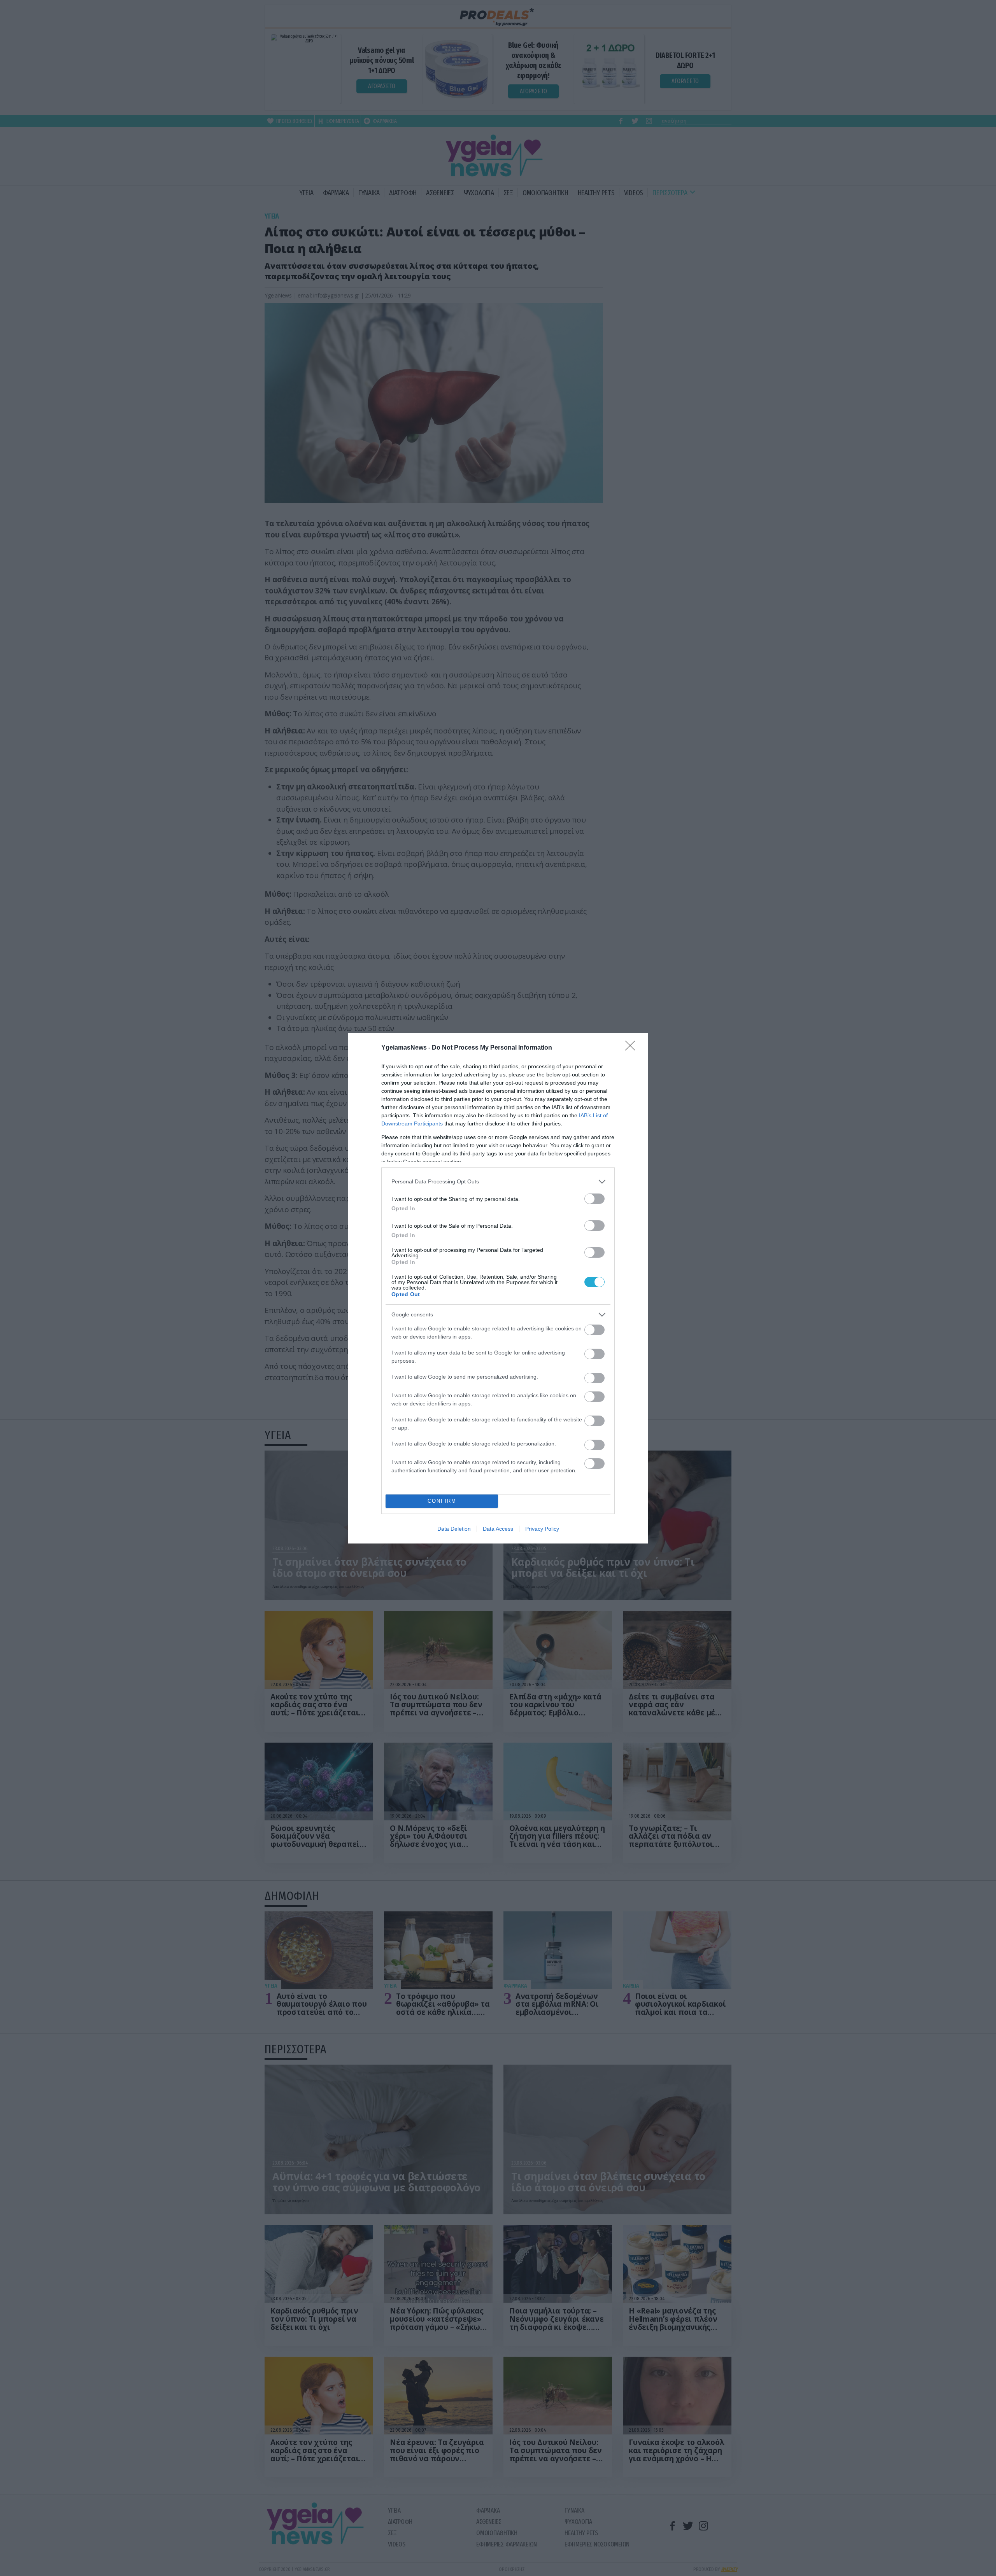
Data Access (498, 1529)
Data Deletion (454, 1529)
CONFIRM (442, 1501)
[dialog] (498, 1288)
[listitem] (498, 1182)
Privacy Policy (542, 1529)
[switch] (594, 1199)
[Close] (633, 1048)
